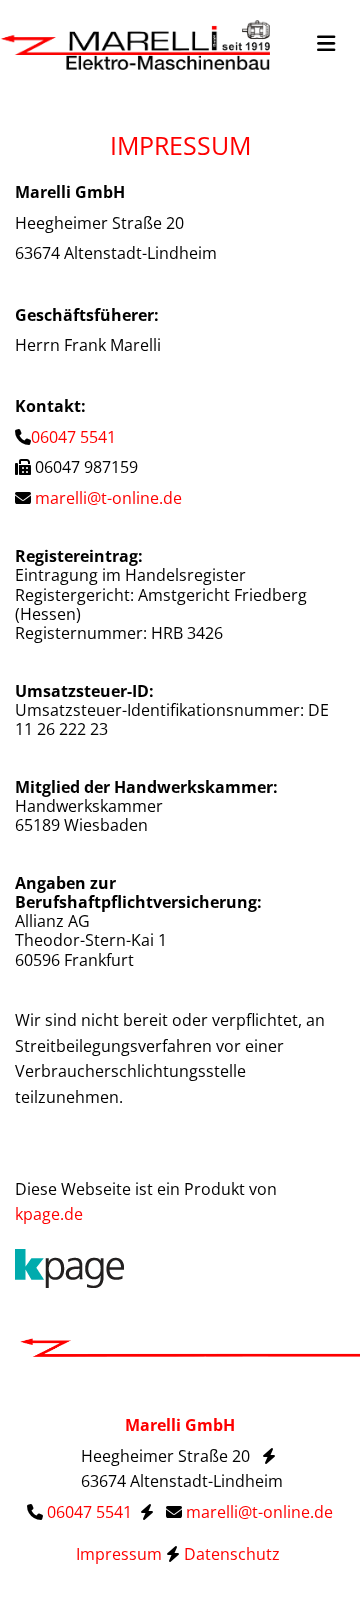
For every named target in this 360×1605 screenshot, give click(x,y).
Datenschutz (234, 1554)
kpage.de (49, 1214)
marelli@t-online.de (108, 498)
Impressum (119, 1554)
